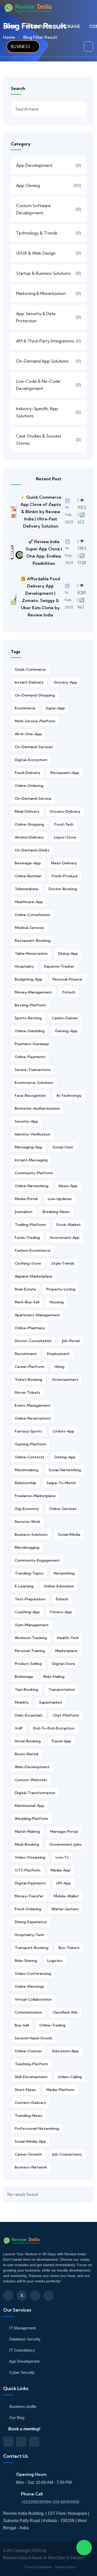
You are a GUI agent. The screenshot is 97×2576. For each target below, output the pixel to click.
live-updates (60, 1199)
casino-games (65, 1018)
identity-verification (33, 1134)
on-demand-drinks (32, 850)
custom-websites (31, 1780)
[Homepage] (23, 2243)
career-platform (29, 1367)
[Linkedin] (35, 2296)
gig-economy (27, 1509)
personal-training (30, 1651)
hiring (59, 1367)
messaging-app (29, 1147)
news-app (68, 1186)
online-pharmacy (30, 1328)
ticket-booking (28, 1380)
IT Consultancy (22, 2350)
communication (28, 2012)
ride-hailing (54, 1677)
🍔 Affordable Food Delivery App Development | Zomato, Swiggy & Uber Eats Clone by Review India (40, 597)
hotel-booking (28, 1741)
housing (57, 1302)
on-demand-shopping (35, 695)
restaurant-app (65, 773)
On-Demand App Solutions (42, 361)
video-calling (70, 2077)
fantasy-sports (28, 1431)
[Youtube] (49, 2296)
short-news (25, 2090)
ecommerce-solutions (34, 1083)
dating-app (65, 1457)
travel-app (61, 1741)
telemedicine (27, 889)
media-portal (26, 1199)
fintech (69, 992)
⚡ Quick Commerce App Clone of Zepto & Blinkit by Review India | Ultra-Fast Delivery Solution (41, 512)
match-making (27, 1831)
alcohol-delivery (29, 837)
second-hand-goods (33, 2038)
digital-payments (30, 1883)
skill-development (31, 2077)
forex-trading (27, 1238)
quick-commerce (30, 669)
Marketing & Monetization (41, 293)
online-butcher (28, 876)
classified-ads (65, 2012)
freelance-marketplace (35, 1496)
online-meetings (29, 1986)
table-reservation (31, 953)
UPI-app (64, 1883)
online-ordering (29, 786)
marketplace (66, 1651)
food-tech (64, 824)
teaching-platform (31, 2064)
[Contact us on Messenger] (21, 2442)
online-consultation (32, 915)
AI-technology (69, 1095)
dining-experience (31, 1922)
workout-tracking (31, 1638)
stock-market (68, 1225)
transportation (62, 1689)
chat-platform (66, 1715)
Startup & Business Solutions (43, 273)
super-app (55, 708)
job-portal (71, 1341)
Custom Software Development (33, 209)
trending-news (28, 2116)
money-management (33, 992)
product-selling (28, 1664)
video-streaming (30, 1857)
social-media (69, 1534)
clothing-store (28, 1263)
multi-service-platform (35, 721)
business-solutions (31, 1534)
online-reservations (33, 1418)
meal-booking (27, 1844)
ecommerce (25, 708)
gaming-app (66, 1031)
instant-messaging (31, 1160)
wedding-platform (31, 1819)
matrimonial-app (29, 1806)
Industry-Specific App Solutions (37, 412)
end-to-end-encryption (54, 1728)
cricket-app (63, 1431)
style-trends (63, 1263)
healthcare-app (29, 902)
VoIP (19, 1728)
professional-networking (37, 2128)
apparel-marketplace (33, 1276)
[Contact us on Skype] (34, 2442)
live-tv (62, 1857)
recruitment (26, 1354)
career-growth (28, 2154)
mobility (22, 1702)
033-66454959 (66, 2502)
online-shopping (29, 824)
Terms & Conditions (38, 2567)
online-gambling (30, 1031)
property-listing (61, 1289)
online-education (59, 1586)
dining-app (68, 953)
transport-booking (32, 1948)
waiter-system (65, 1909)
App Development (34, 165)
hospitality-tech (29, 1935)
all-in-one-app (28, 734)
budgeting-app (28, 979)
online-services (63, 1509)
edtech (62, 1599)
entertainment (65, 1380)
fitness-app (61, 1612)
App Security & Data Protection (36, 317)
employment (58, 1354)
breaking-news (56, 1212)
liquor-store (65, 837)
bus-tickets (69, 1948)
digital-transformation (35, 1793)
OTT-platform (28, 1870)
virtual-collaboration (33, 1999)
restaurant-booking (33, 941)
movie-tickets (27, 1392)
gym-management (32, 1625)
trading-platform (30, 1225)
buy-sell (22, 2025)
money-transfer (29, 1896)
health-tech (68, 1638)
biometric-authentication (37, 1108)
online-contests (29, 1457)
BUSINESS (21, 46)
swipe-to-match (61, 1483)
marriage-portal (64, 1831)
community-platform (34, 1173)
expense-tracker (59, 966)
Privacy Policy (65, 2567)
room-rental (27, 1754)
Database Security (24, 2339)
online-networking (32, 1186)
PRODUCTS (38, 26)
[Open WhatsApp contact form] (84, 2548)
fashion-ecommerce (33, 1250)
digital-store (64, 1664)
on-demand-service (33, 798)
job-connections (67, 2154)
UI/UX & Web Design (36, 253)
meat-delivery (64, 863)
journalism (24, 1212)
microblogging (27, 1547)
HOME (10, 26)
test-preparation (30, 1599)
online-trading (52, 2025)
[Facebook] (8, 2296)
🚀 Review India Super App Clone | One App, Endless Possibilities (44, 552)
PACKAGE (70, 26)
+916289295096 (36, 2502)
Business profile (22, 2406)
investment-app (65, 1238)
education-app (65, 2051)
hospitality (24, 966)
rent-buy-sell (27, 1302)
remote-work (28, 1522)
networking (64, 1573)
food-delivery (27, 773)
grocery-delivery (65, 811)
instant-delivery (29, 682)
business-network (31, 2167)
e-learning (24, 1586)
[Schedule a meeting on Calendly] (8, 2442)
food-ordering (28, 1909)
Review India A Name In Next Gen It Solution (44, 2558)
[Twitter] (22, 2296)
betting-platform (30, 1005)
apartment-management (37, 1315)
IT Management (22, 2328)
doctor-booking (63, 889)
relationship (25, 1483)
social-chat (63, 1147)
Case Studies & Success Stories (39, 440)
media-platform (60, 2090)
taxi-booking (26, 1689)
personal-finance (67, 979)
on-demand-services (34, 747)
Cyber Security (21, 2372)
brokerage (24, 1677)
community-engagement (37, 1560)
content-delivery (30, 2103)
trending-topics (29, 1573)
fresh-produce (65, 876)
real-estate (25, 1289)
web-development (32, 1767)
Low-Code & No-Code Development (38, 385)
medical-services (29, 928)
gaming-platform (30, 1444)
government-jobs (65, 1844)
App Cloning (28, 185)
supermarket (51, 1702)
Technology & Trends (37, 233)
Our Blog (16, 2418)
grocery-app (65, 682)
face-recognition (30, 1095)
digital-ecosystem (31, 760)
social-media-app (30, 2141)
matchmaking (27, 1470)
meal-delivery (27, 811)
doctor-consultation (33, 1341)
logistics (55, 1961)
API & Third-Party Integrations (45, 341)
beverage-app (28, 863)
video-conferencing (33, 1974)
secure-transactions (33, 1070)
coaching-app (27, 1612)
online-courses (28, 2051)
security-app (26, 1121)
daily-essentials (29, 1715)
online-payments (30, 1057)
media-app (61, 1870)
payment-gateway (32, 1044)
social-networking (65, 1470)
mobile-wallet (66, 1896)
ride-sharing (26, 1961)
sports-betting (28, 1018)
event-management (33, 1405)
